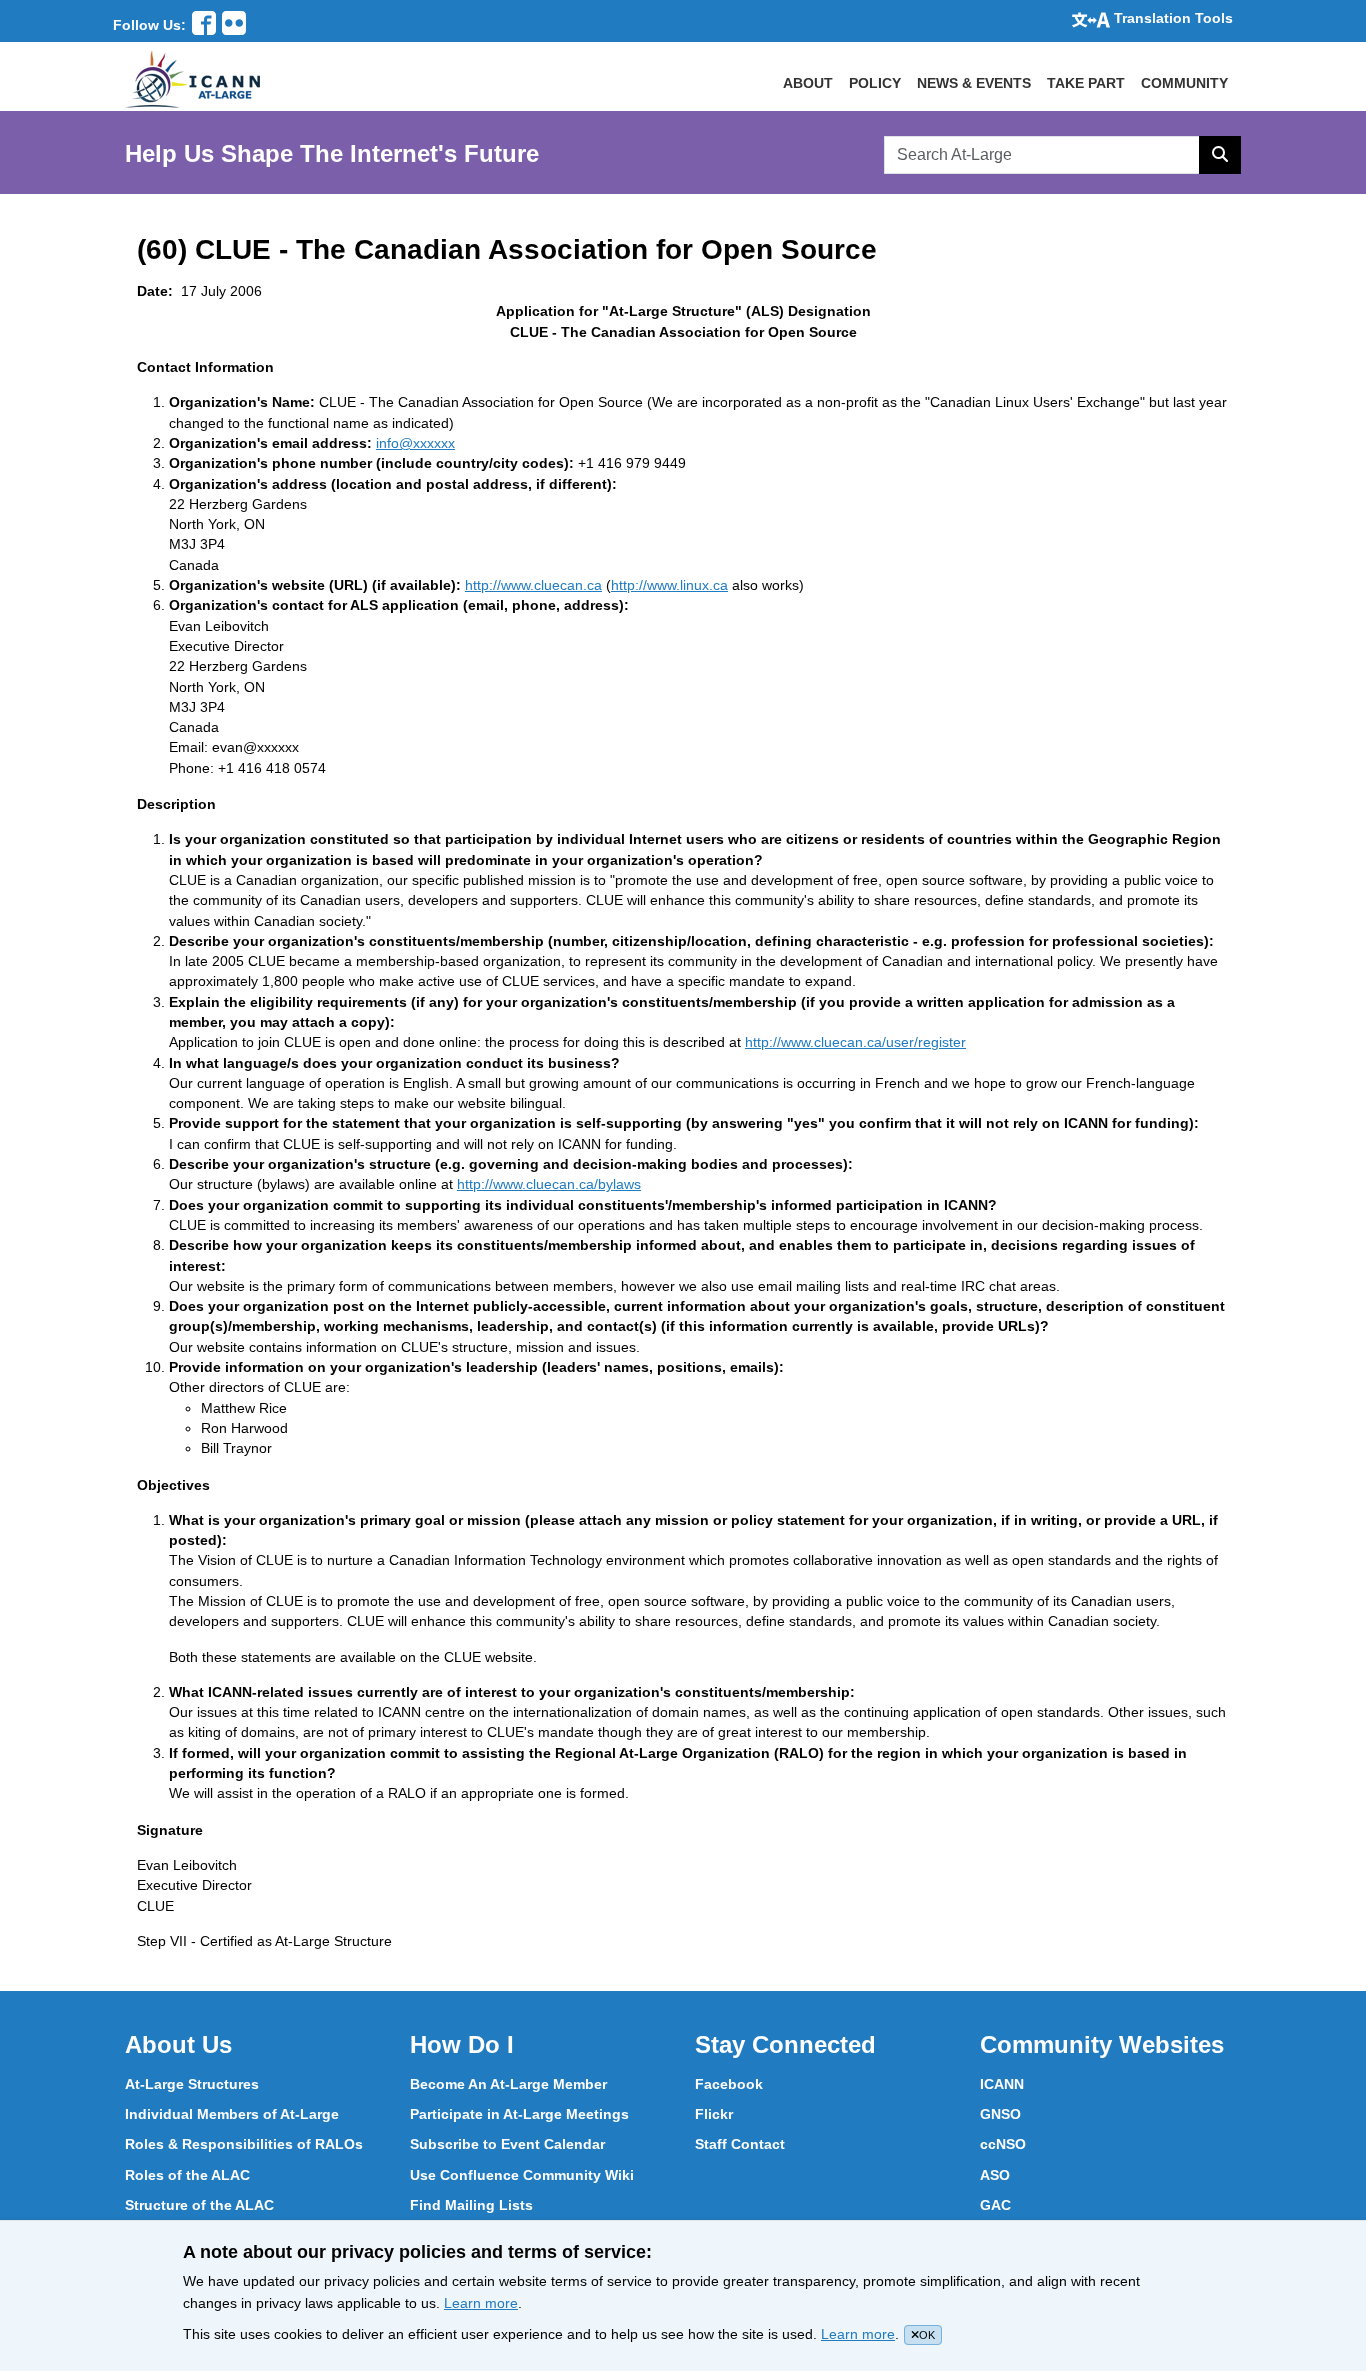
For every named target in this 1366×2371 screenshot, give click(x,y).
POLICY (875, 83)
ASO (995, 2175)
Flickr (714, 2114)
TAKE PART (1086, 83)
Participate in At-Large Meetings (519, 2114)
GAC (995, 2205)
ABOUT (808, 83)
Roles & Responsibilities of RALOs (244, 2144)
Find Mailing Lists (471, 2205)
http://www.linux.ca (669, 585)
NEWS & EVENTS (974, 83)
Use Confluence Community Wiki (522, 2175)
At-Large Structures (192, 2084)
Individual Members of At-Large (232, 2114)
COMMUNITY (1184, 83)
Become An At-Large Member (508, 2084)
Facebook (729, 2084)
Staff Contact (740, 2144)
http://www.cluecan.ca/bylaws (549, 1184)
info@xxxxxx (415, 443)
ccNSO (1003, 2144)
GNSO (1000, 2114)
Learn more (481, 2303)
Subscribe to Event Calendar (507, 2144)
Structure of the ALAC (199, 2205)
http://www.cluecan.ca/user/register (855, 1042)
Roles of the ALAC (187, 2175)
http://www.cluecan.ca (533, 585)
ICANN (1002, 2084)
